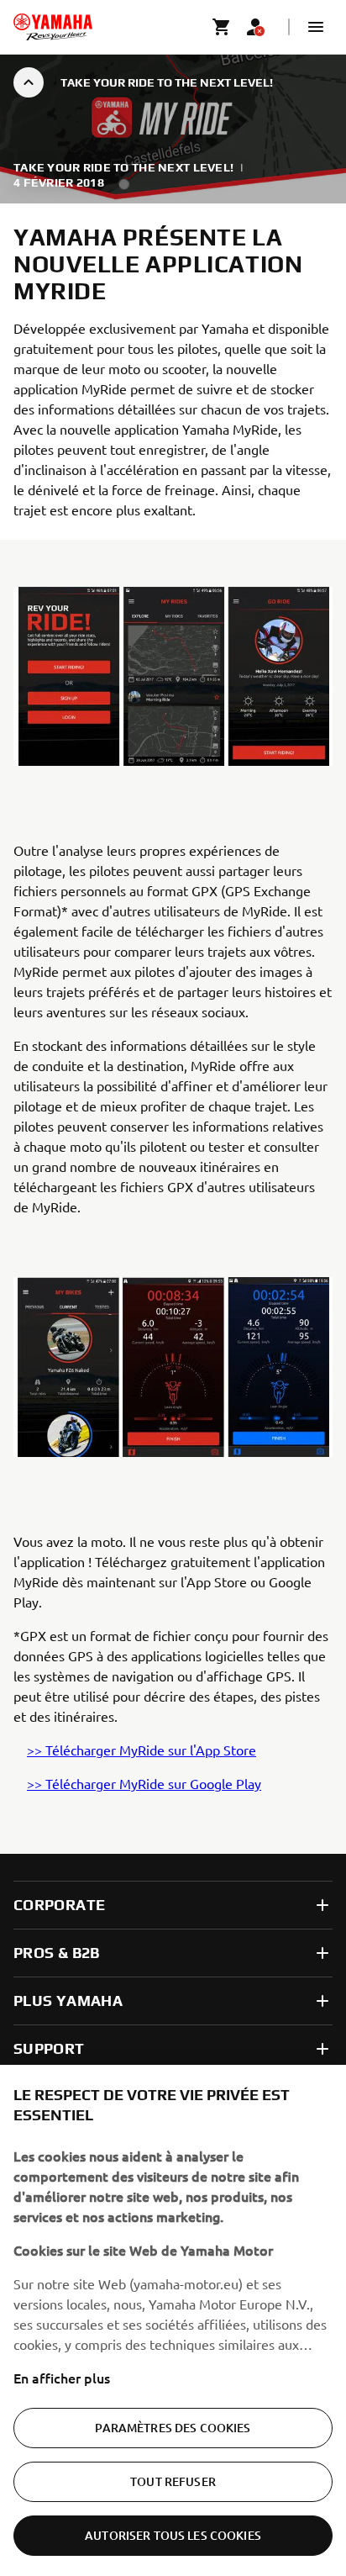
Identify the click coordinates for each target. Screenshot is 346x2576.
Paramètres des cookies (173, 2428)
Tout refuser (173, 2481)
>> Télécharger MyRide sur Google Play (144, 1783)
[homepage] (53, 27)
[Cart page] (222, 27)
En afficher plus (62, 2378)
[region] (173, 2320)
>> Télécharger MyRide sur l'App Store (142, 1750)
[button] (316, 27)
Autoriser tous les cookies (173, 2535)
